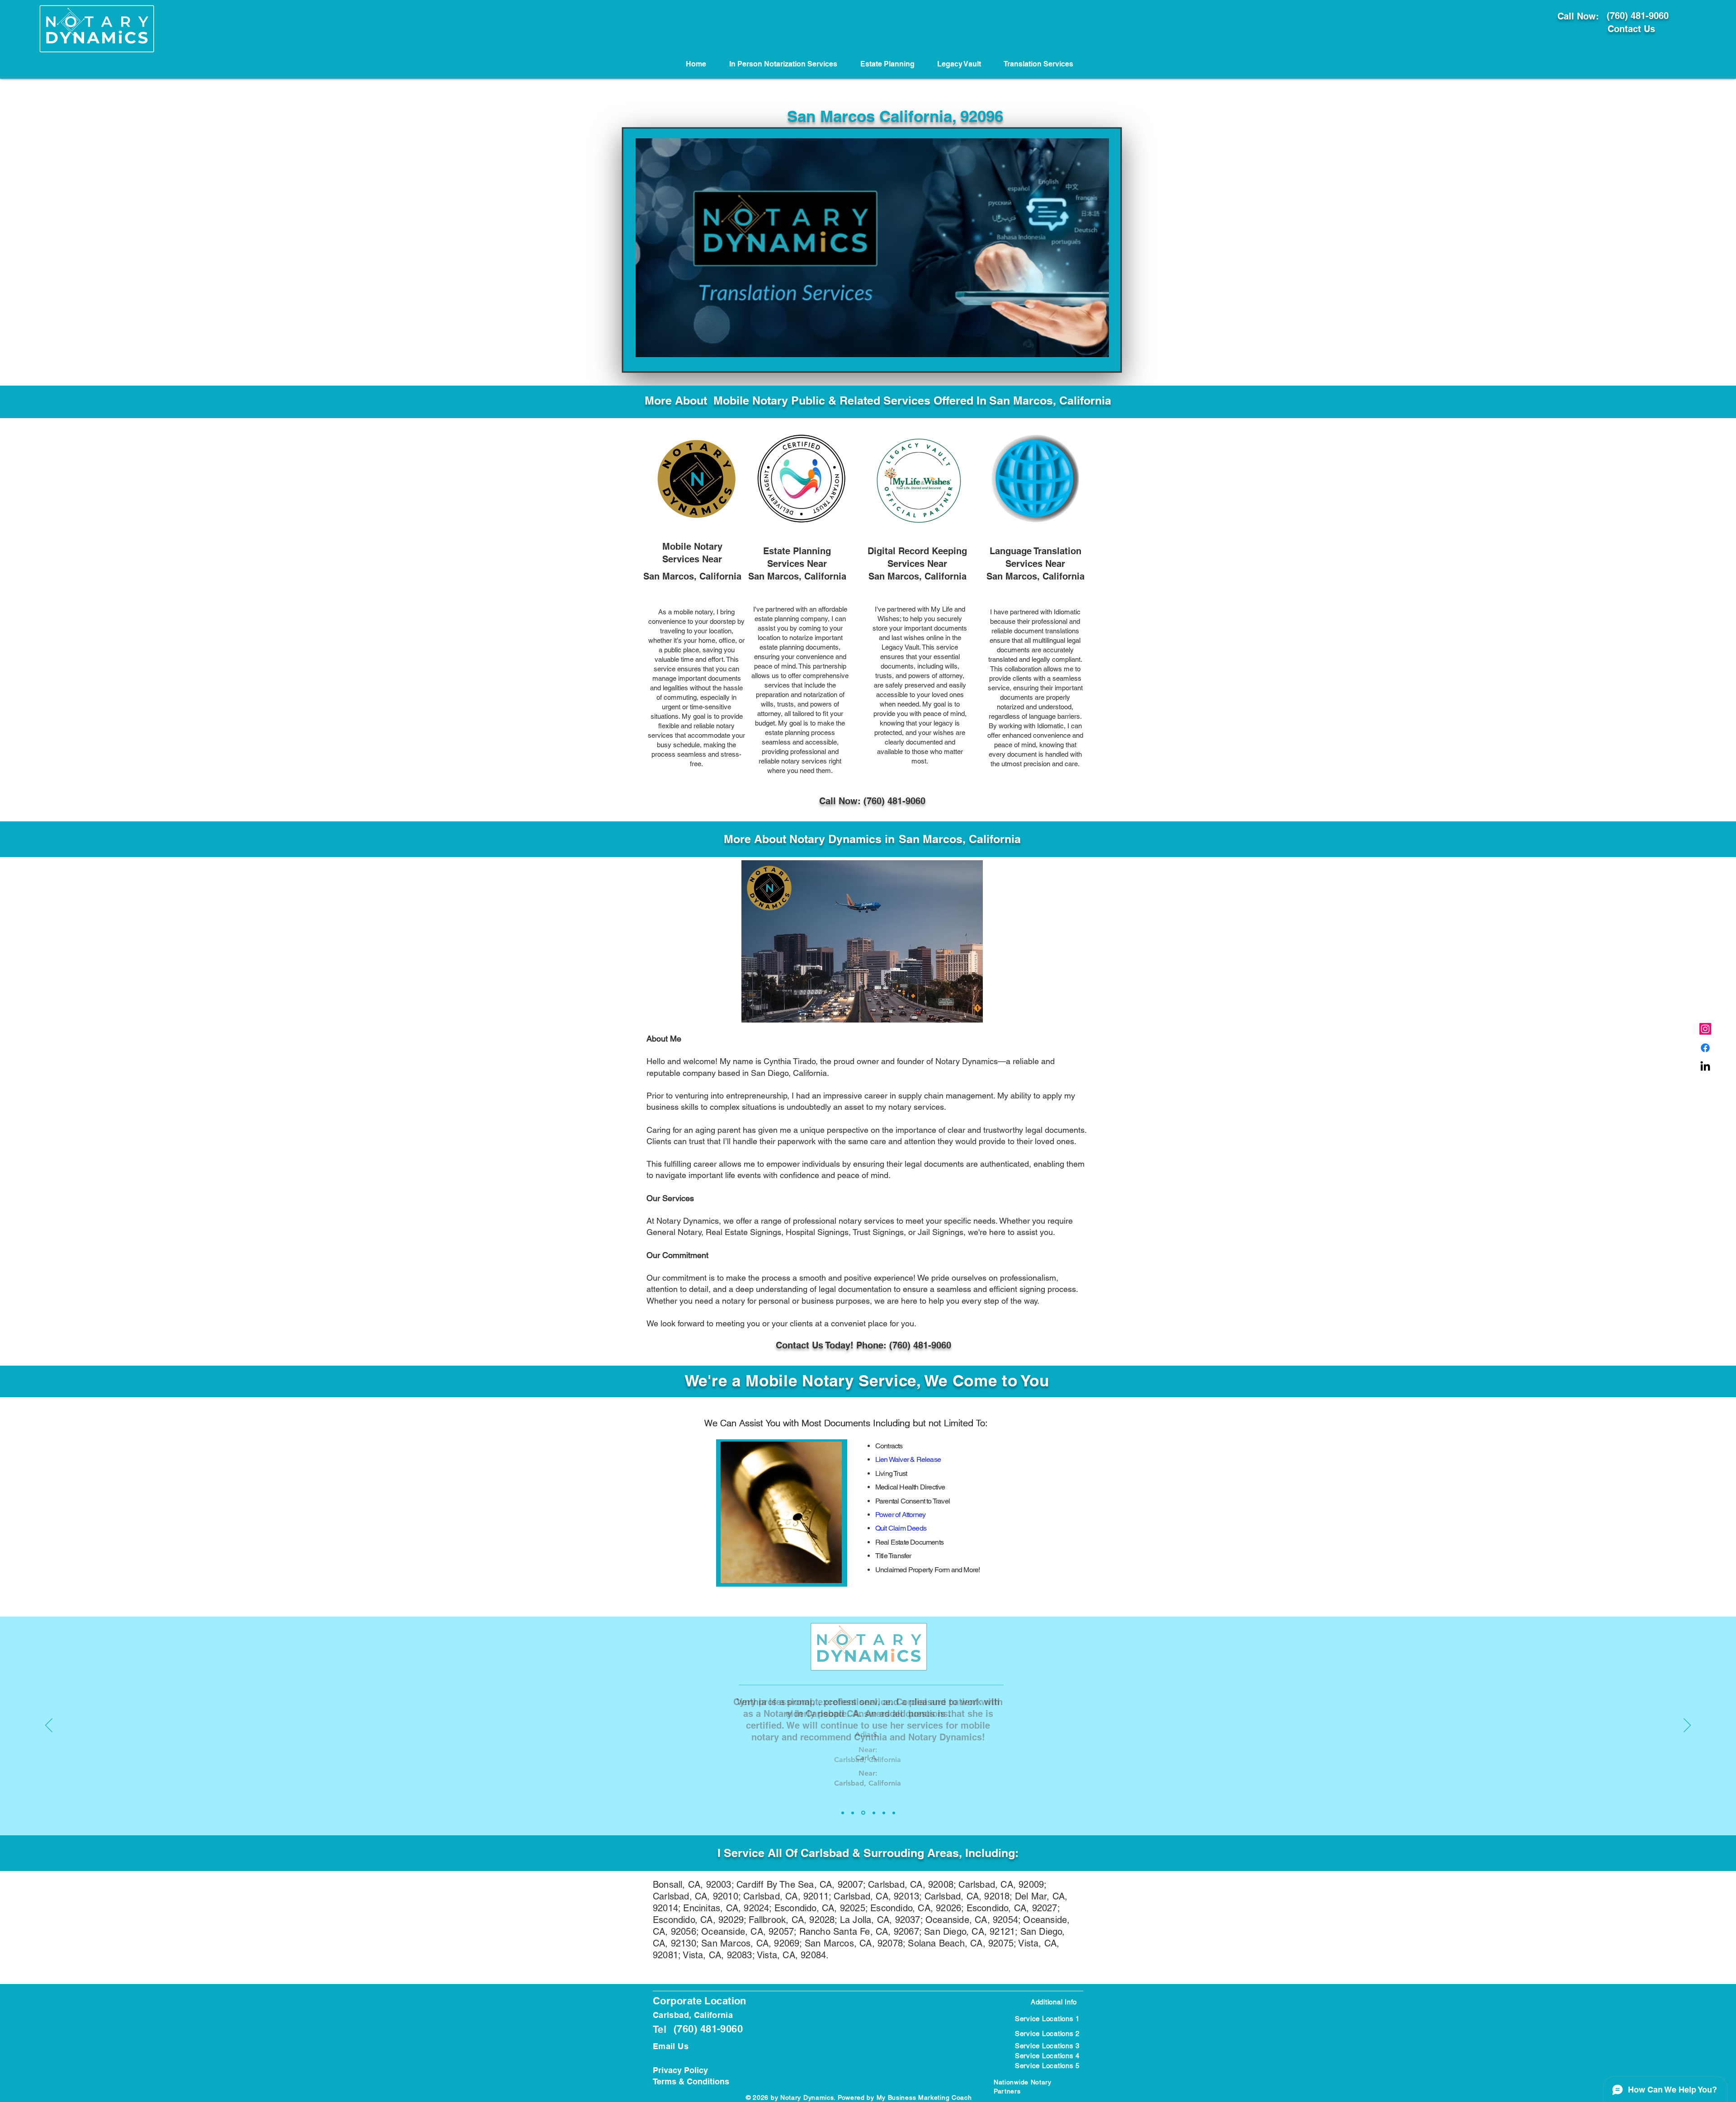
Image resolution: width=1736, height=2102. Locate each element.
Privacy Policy (680, 2070)
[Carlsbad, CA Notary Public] (1705, 1048)
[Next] (1687, 1726)
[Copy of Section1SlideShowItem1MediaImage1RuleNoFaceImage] (853, 1813)
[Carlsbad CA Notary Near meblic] (1705, 1067)
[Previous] (49, 1726)
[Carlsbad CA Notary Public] (1705, 1029)
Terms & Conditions (691, 2081)
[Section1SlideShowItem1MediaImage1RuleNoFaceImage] (843, 1813)
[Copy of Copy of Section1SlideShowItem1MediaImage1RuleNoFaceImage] (863, 1813)
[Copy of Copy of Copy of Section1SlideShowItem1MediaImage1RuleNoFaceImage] (873, 1813)
